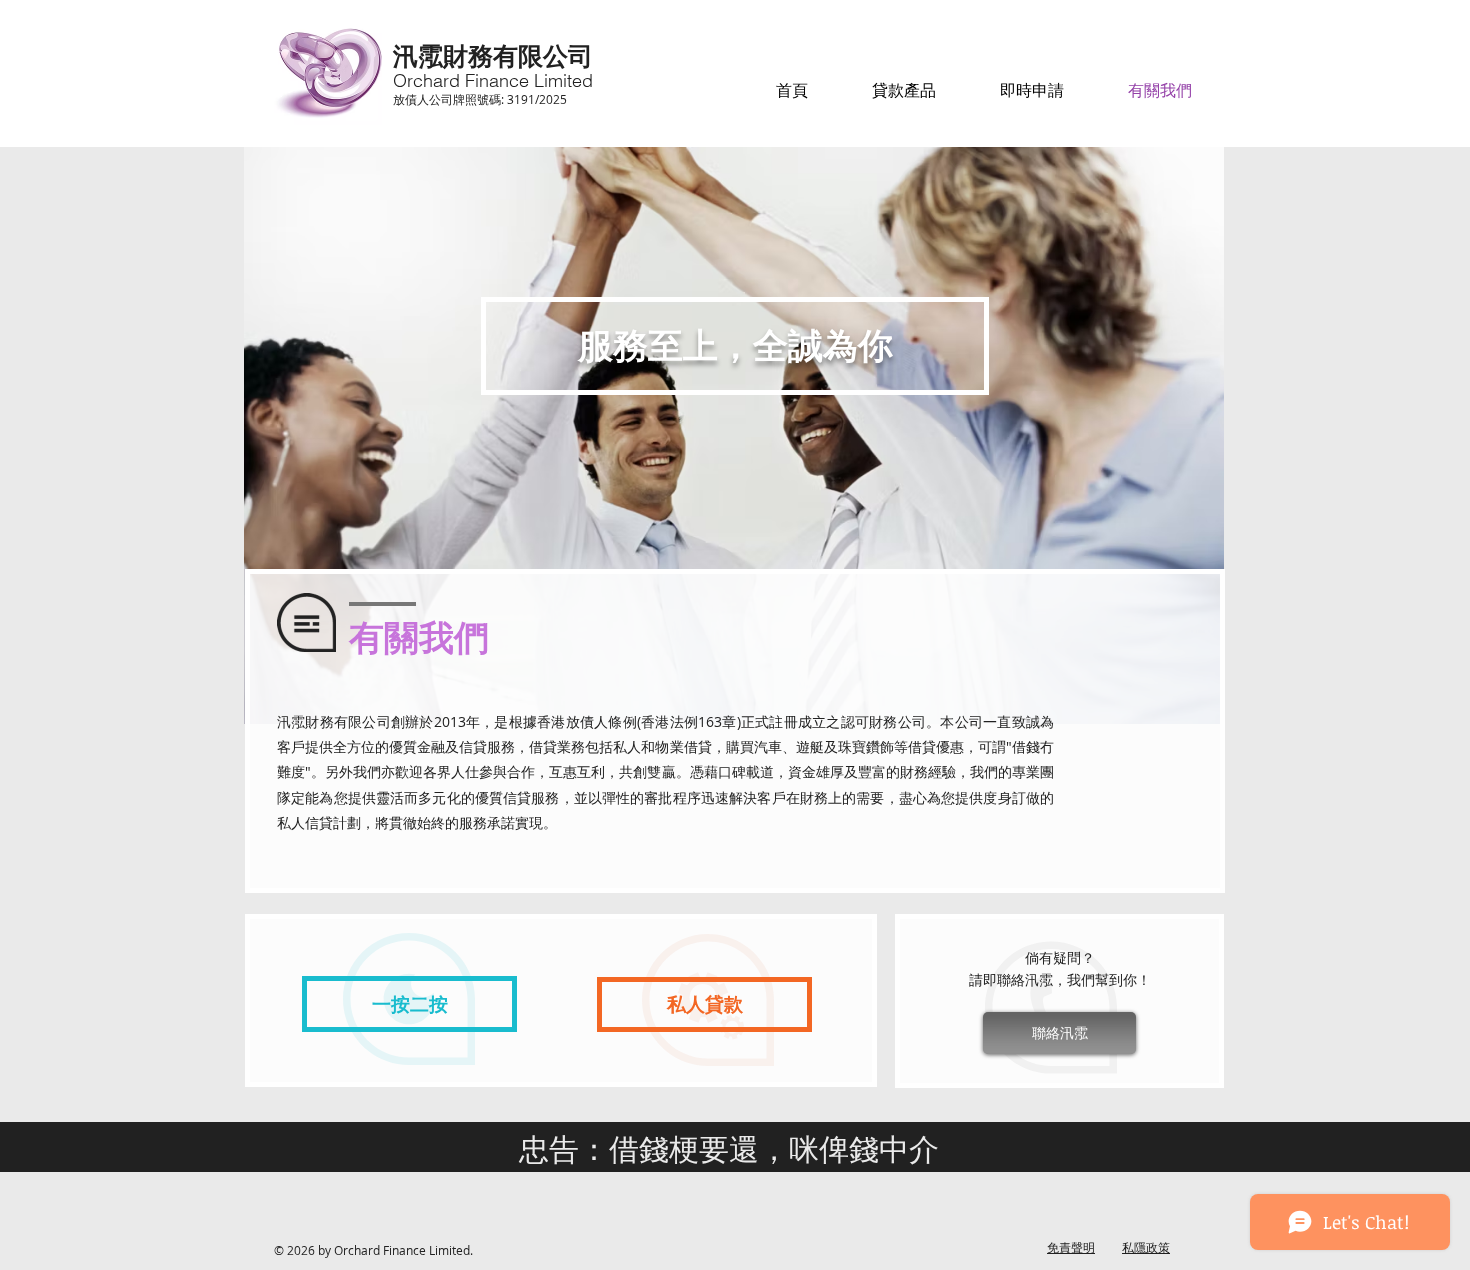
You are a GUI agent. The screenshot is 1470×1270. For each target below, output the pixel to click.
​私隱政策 (1146, 1247)
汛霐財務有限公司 (493, 55)
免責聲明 (1071, 1247)
